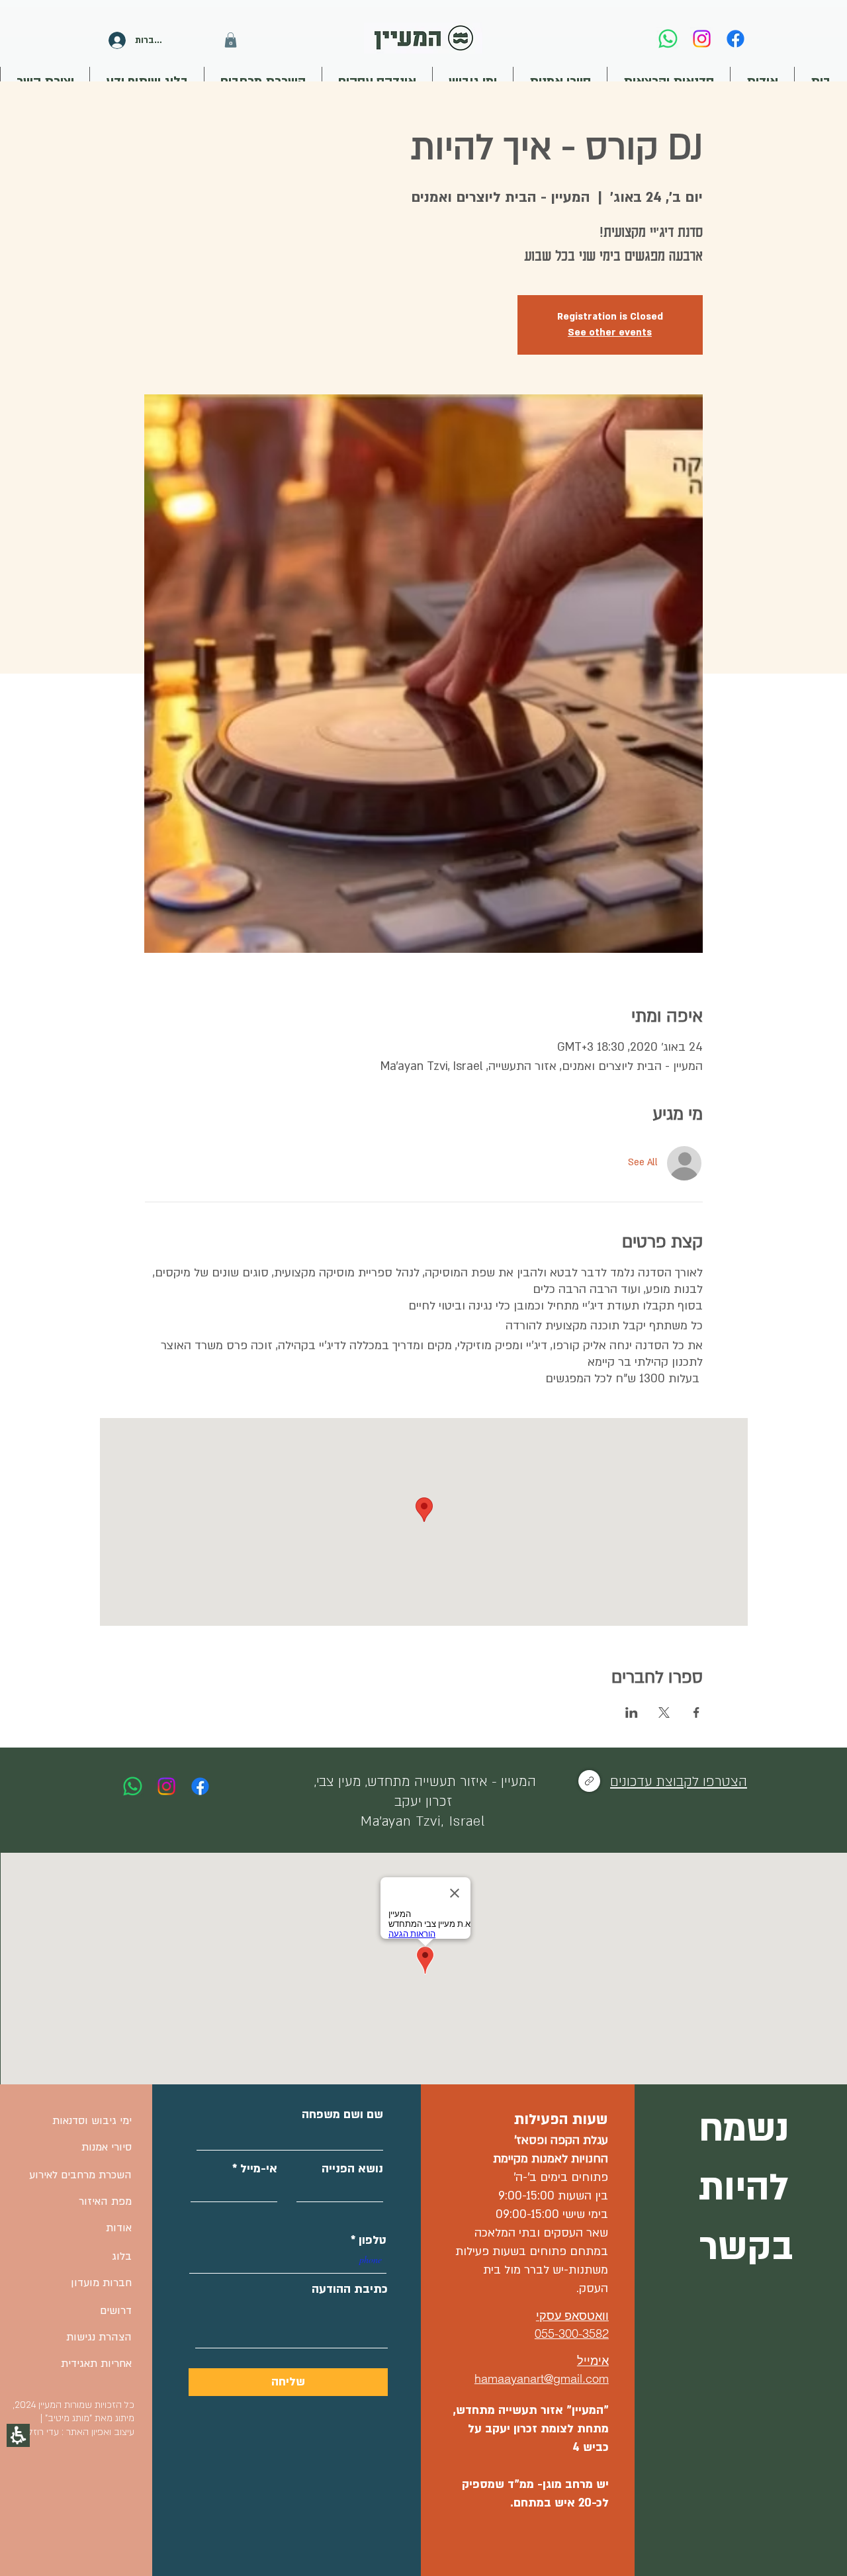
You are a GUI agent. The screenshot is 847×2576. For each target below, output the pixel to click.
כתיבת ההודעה (350, 2289)
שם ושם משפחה (342, 2115)
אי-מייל (259, 2169)
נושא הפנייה (352, 2169)
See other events (610, 333)
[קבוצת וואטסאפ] (589, 1781)
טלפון (373, 2241)
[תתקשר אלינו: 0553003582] (133, 1786)
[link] (668, 39)
